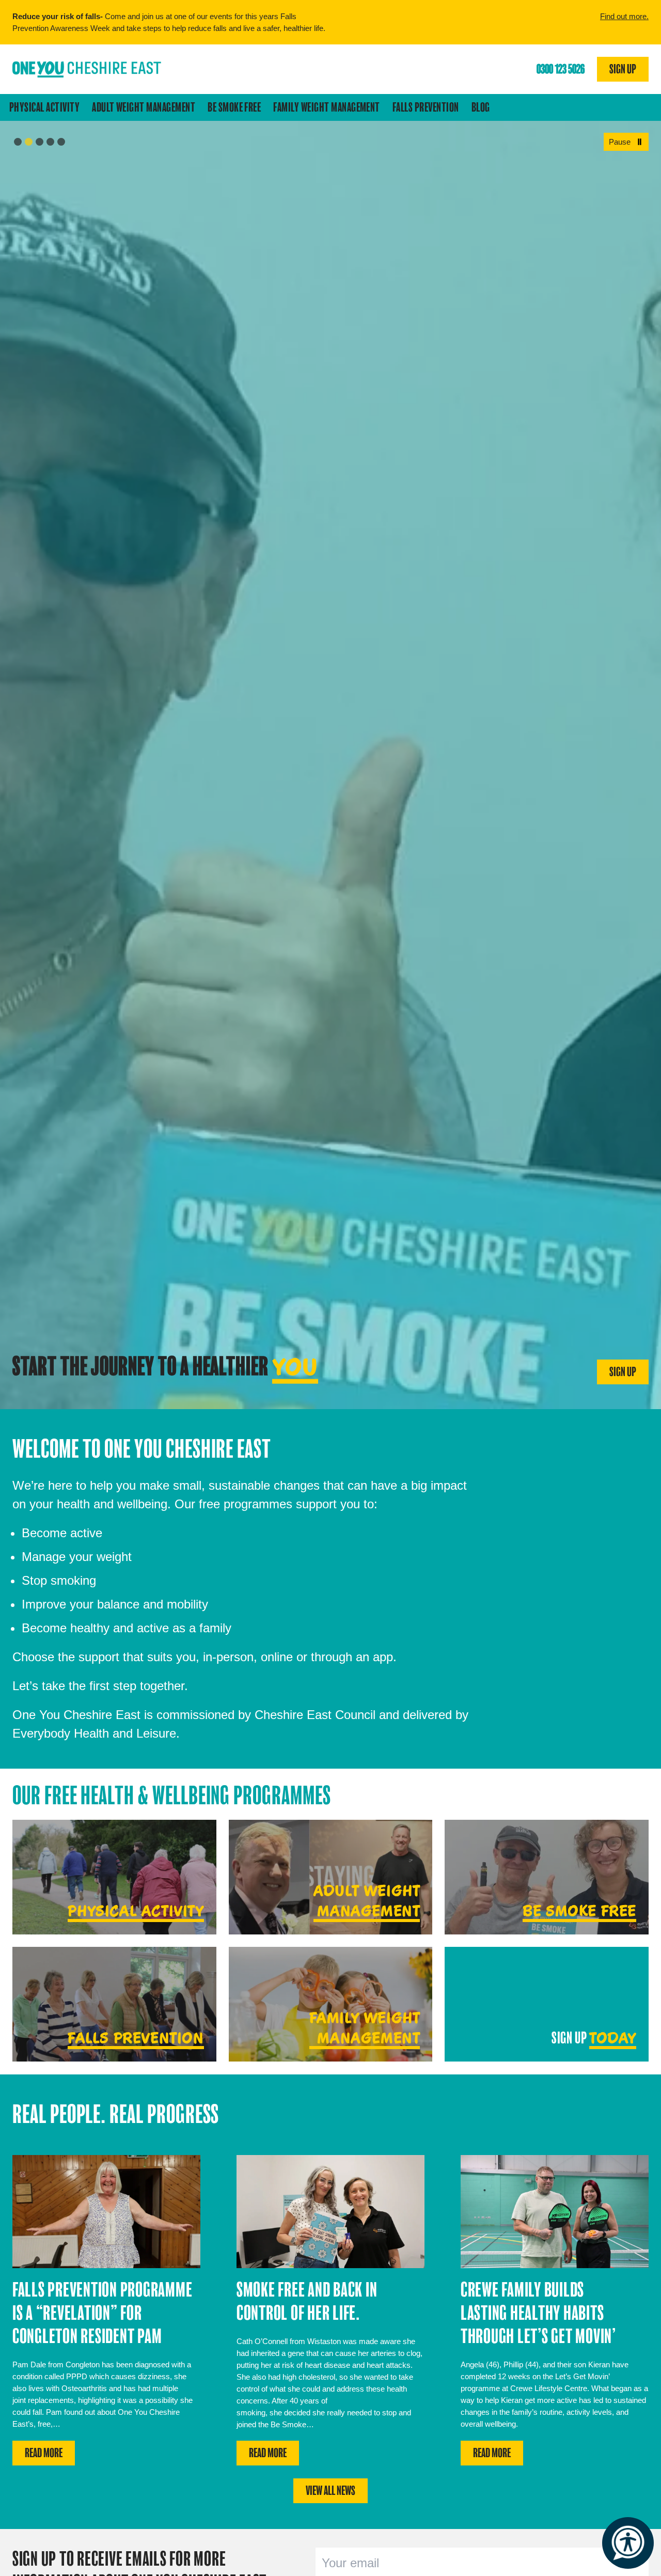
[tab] (18, 142)
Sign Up (623, 1372)
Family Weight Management (327, 107)
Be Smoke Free (234, 107)
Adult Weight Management (144, 107)
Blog (481, 107)
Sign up (623, 69)
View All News (330, 2491)
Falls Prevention (426, 107)
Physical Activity (44, 107)
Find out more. (624, 16)
